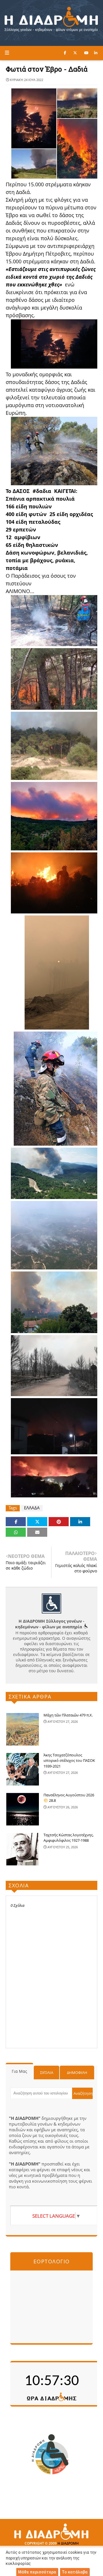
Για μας (19, 2071)
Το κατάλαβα (75, 2572)
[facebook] (65, 53)
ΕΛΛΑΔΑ (32, 1508)
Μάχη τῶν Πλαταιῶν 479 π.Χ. (68, 1715)
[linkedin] (96, 53)
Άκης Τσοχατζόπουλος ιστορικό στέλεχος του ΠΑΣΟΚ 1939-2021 (69, 1761)
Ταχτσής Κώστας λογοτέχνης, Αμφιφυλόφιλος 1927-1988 (69, 1838)
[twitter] (75, 53)
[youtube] (86, 53)
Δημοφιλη (77, 2072)
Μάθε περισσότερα (37, 2572)
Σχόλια (47, 2072)
